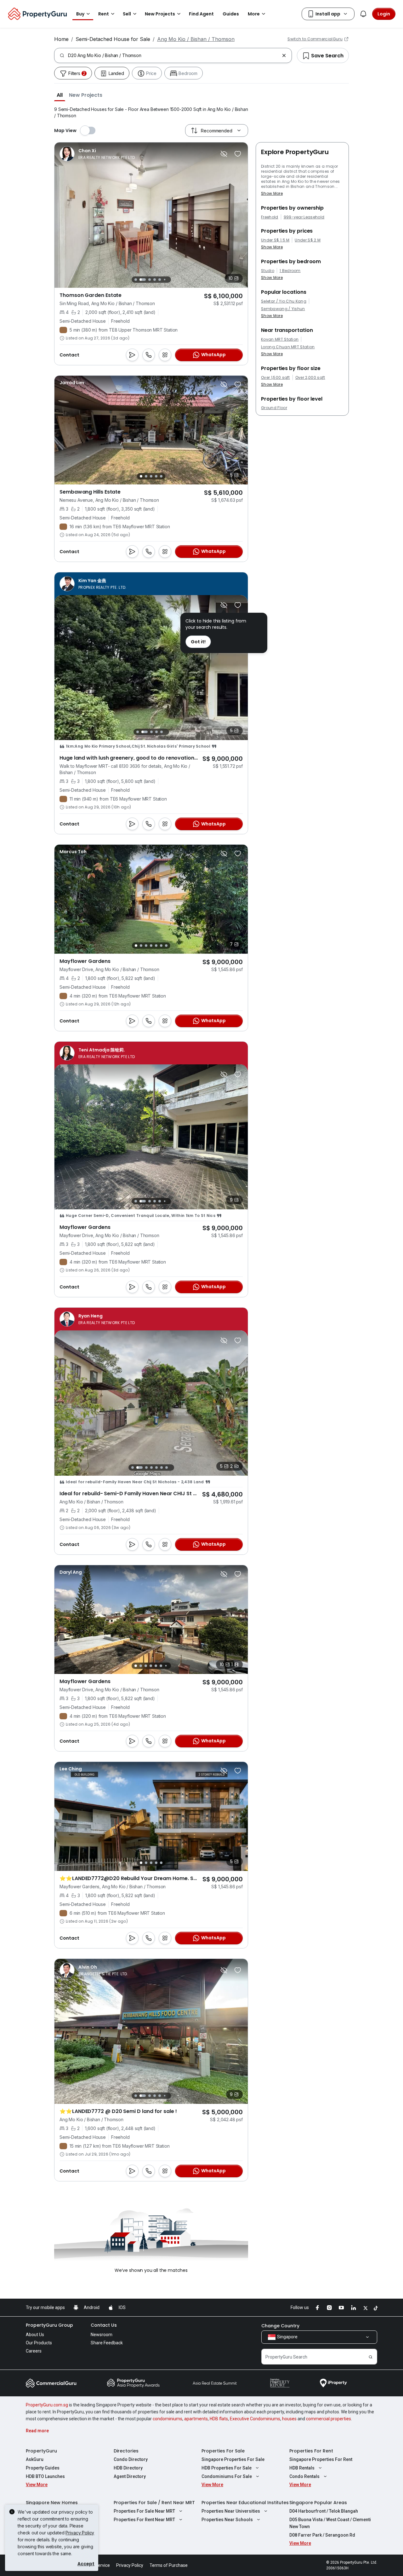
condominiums (167, 2419)
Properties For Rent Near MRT (144, 2520)
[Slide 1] (136, 279)
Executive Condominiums (255, 2419)
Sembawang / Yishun (283, 309)
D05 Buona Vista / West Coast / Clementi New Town (330, 2523)
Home (61, 39)
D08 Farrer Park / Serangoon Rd (322, 2535)
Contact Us (104, 2325)
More (254, 14)
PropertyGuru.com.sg (47, 2405)
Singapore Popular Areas (318, 2503)
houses (289, 2419)
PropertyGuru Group (49, 2325)
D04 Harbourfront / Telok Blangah (324, 2511)
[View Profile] (97, 154)
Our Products (39, 2343)
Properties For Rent (311, 2451)
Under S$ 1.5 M (275, 240)
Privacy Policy (80, 2533)
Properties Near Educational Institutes (245, 2503)
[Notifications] (363, 14)
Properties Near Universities (231, 2511)
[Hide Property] (224, 154)
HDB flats (219, 2419)
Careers (34, 2351)
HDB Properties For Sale (227, 2468)
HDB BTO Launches (45, 2476)
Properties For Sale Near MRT (144, 2511)
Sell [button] (127, 14)
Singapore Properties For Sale (233, 2459)
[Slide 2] (141, 280)
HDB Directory (128, 2468)
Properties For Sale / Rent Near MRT (154, 2503)
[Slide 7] (170, 279)
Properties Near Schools (227, 2520)
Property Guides (43, 2468)
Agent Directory (130, 2476)
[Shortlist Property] (238, 154)
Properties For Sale (223, 2451)
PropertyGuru (41, 2451)
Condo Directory (131, 2459)
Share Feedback (107, 2343)
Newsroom (102, 2335)
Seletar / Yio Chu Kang (284, 301)
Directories (126, 2451)
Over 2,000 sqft (310, 378)
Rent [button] (104, 14)
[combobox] (174, 55)
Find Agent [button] (201, 14)
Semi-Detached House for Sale (113, 39)
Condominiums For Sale (227, 2476)
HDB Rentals (302, 2468)
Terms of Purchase (169, 2565)
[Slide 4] (155, 280)
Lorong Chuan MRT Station (288, 347)
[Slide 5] (160, 280)
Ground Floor (274, 408)
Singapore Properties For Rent (321, 2459)
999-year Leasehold (304, 217)
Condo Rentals (304, 2476)
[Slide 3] (148, 280)
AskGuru (35, 2459)
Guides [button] (231, 14)
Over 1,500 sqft (275, 378)
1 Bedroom (290, 271)
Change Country (280, 2326)
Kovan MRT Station (280, 339)
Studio (268, 271)
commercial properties (329, 2419)
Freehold (270, 217)
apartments (196, 2419)
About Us (35, 2335)
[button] (60, 95)
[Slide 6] (165, 279)
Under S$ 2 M (308, 240)
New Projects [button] (160, 14)
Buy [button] (80, 14)
